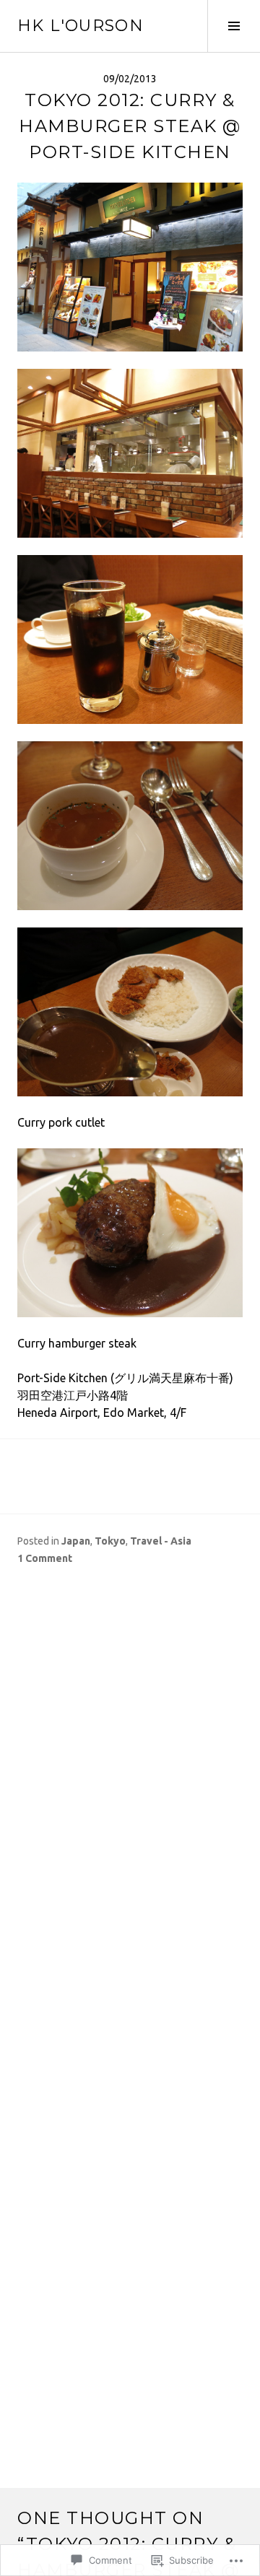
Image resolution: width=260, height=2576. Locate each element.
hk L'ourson (81, 26)
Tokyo (110, 1541)
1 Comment (45, 1558)
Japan (76, 1541)
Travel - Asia (161, 1541)
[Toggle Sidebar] (234, 26)
